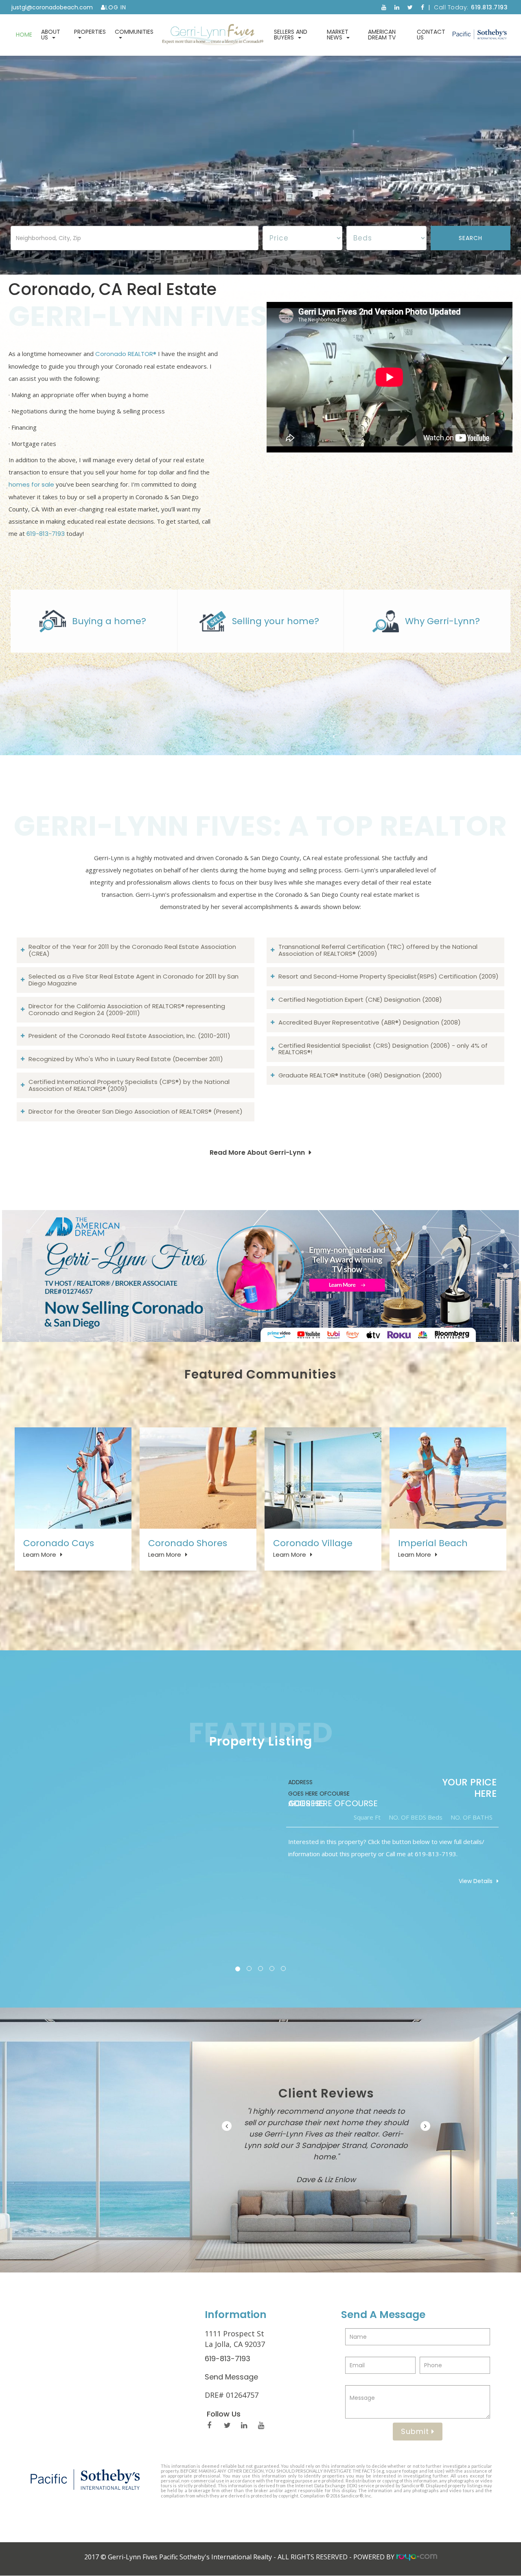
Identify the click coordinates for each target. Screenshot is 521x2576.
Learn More (40, 1555)
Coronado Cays (59, 1543)
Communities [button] (134, 32)
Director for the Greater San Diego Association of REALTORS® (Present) (136, 1111)
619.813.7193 (489, 7)
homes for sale (31, 484)
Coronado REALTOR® (126, 354)
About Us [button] (51, 35)
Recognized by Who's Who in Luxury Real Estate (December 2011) (126, 1059)
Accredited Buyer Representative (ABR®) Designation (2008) (370, 1022)
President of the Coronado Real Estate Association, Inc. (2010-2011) (129, 1036)
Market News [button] (338, 35)
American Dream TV (382, 35)
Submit (416, 2431)
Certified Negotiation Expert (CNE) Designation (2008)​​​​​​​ (360, 1000)
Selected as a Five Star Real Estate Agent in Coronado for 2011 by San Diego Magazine (134, 980)
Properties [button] (90, 32)
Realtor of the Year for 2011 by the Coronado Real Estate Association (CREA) (132, 950)
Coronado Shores (188, 1543)
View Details (476, 1881)
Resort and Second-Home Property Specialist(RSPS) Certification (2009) (389, 976)
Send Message (231, 2377)
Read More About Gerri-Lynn (257, 1153)
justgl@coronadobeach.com (52, 7)
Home (24, 35)
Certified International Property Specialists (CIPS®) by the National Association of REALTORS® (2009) (129, 1085)
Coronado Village (313, 1543)
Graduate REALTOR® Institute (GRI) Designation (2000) (360, 1075)
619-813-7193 (46, 534)
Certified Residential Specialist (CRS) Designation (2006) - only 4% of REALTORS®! (383, 1049)
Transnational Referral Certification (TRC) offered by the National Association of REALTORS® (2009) (378, 950)
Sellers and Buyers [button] (291, 35)
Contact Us (431, 35)
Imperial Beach (433, 1543)
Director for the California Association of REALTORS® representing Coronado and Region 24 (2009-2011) (127, 1009)
